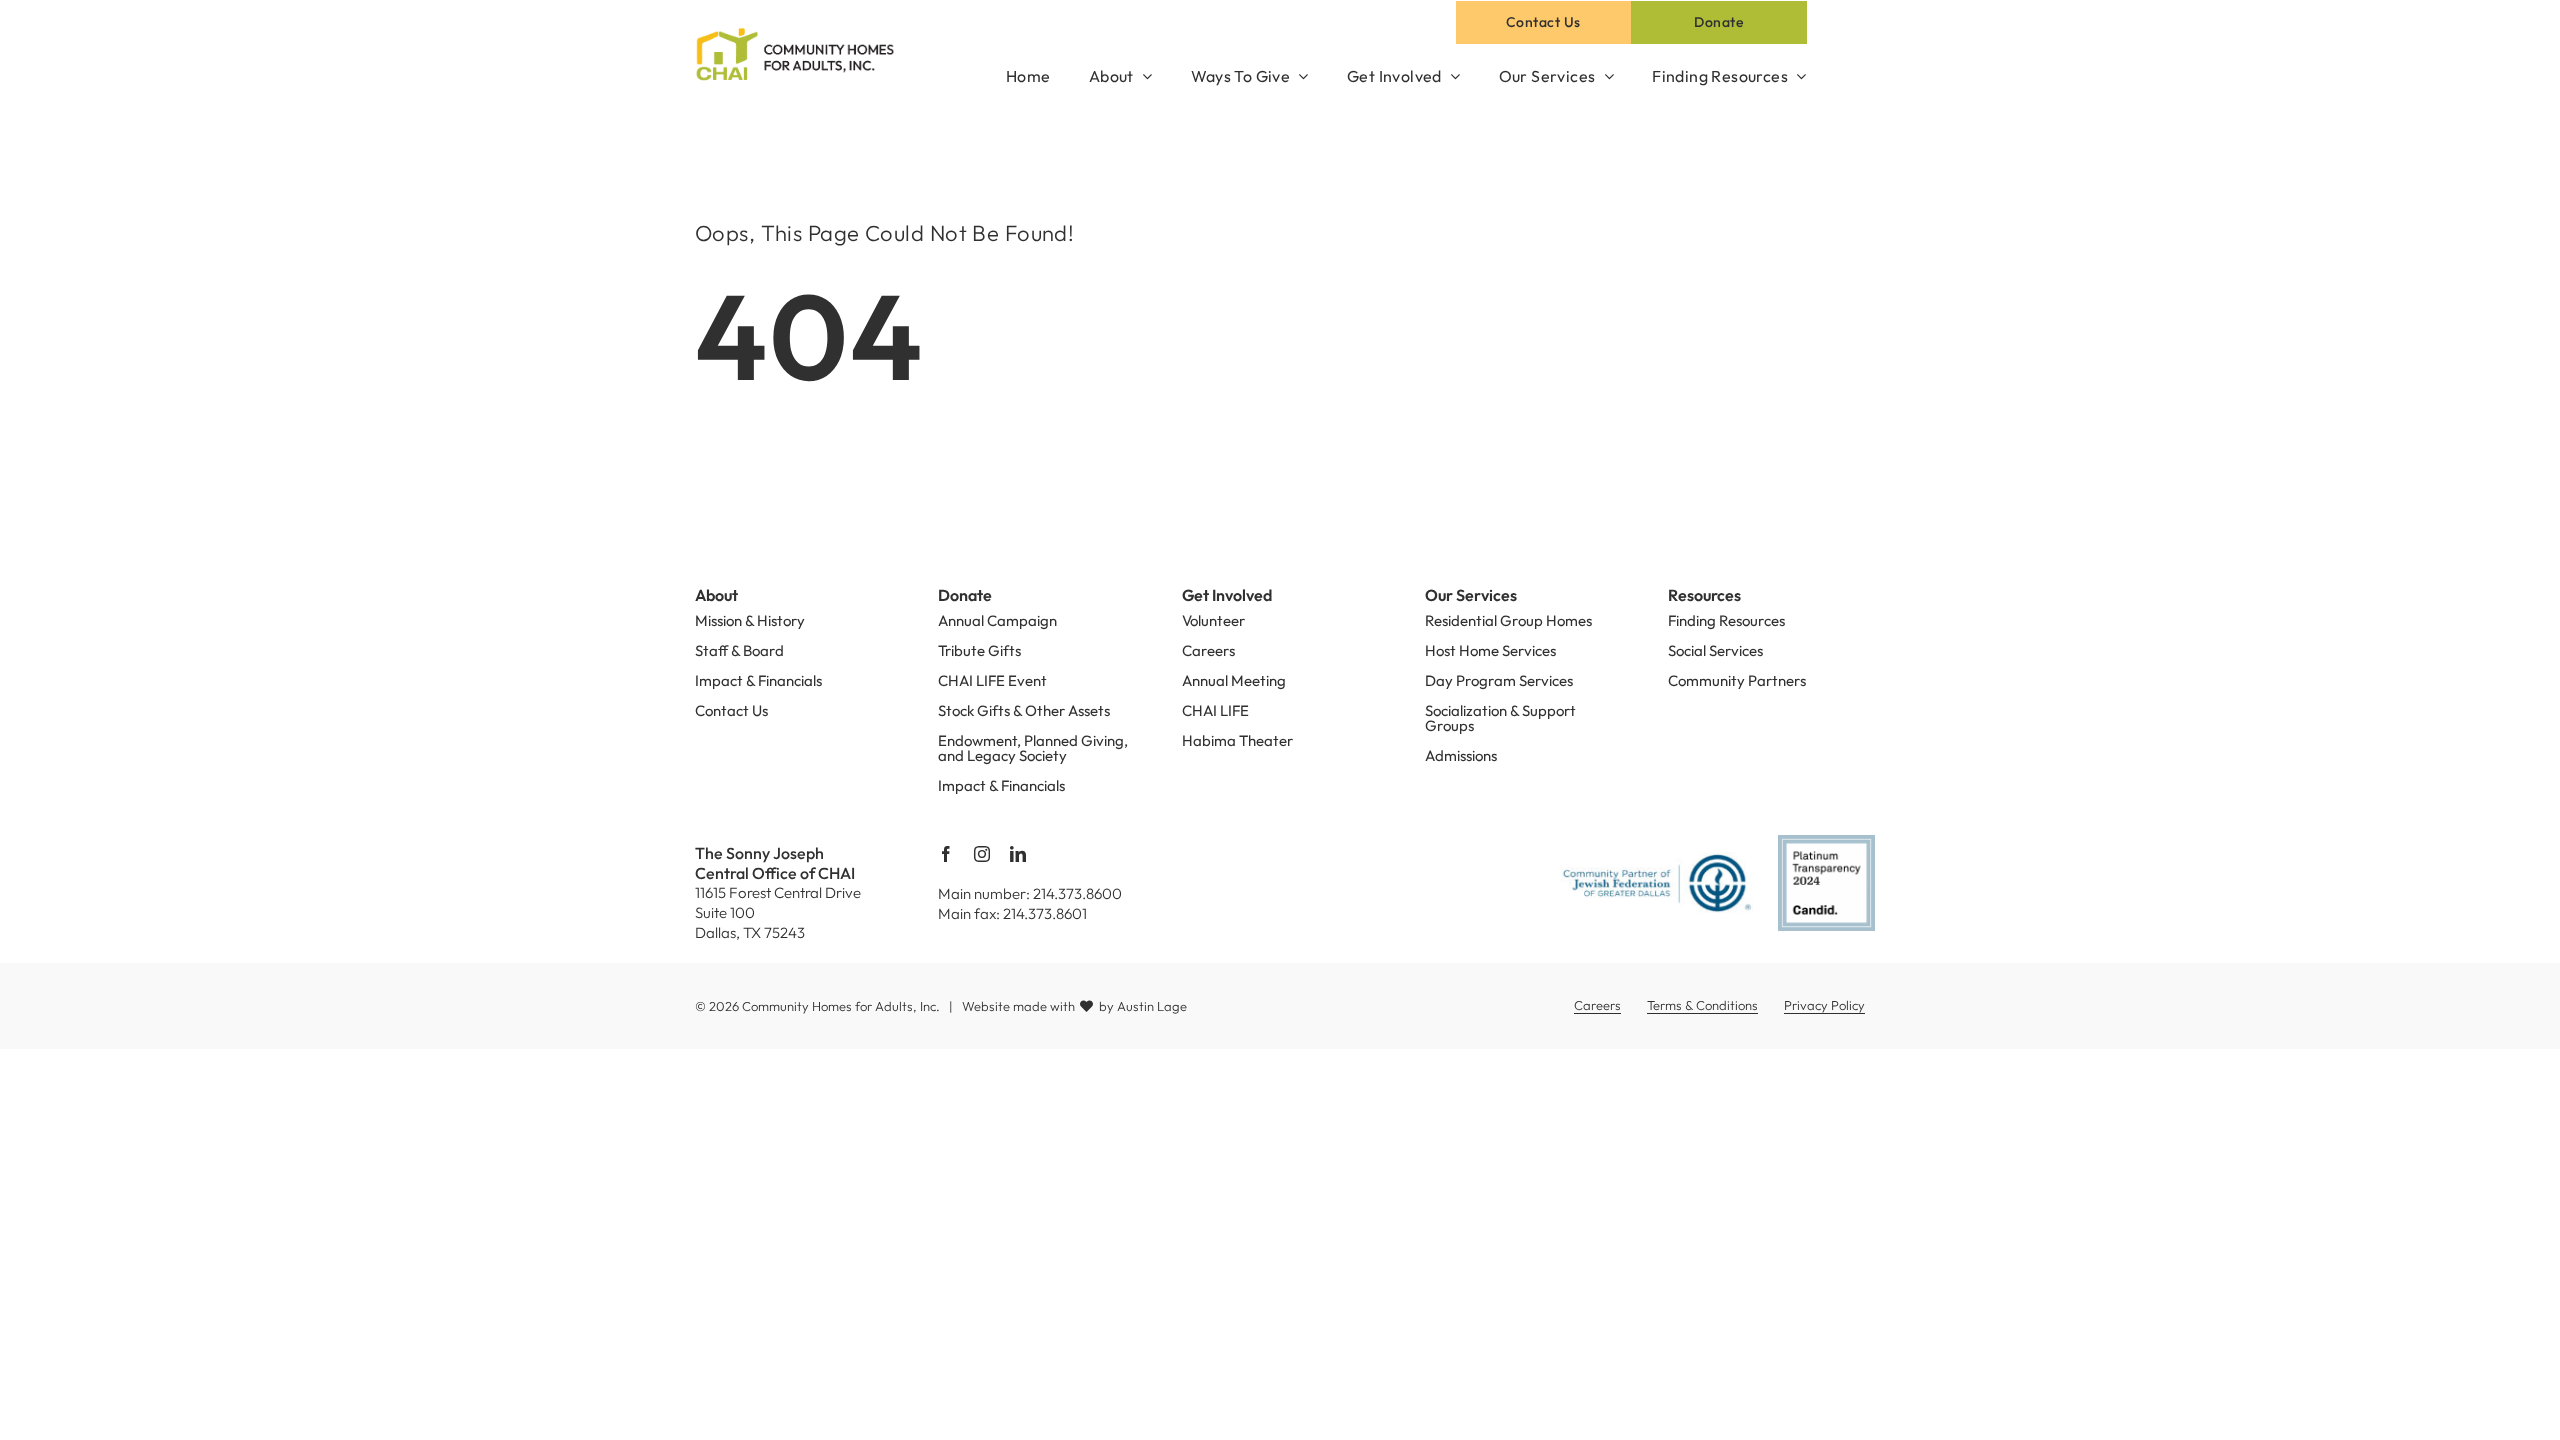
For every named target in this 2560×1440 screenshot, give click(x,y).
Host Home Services (1490, 650)
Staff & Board (739, 650)
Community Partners (1737, 680)
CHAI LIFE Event (992, 680)
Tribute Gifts (979, 650)
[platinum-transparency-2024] (1826, 843)
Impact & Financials (758, 680)
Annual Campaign (997, 620)
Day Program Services (1499, 680)
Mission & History (750, 620)
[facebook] (946, 854)
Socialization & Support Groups (1500, 718)
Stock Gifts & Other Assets (1024, 710)
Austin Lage (1152, 1006)
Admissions (1461, 755)
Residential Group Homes (1508, 620)
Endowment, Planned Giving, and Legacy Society (1033, 748)
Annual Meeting (1234, 680)
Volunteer (1213, 620)
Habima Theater (1237, 740)
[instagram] (982, 854)
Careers (1208, 650)
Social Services (1715, 650)
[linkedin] (1018, 854)
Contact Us (731, 710)
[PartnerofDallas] (1657, 860)
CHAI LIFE (1215, 710)
